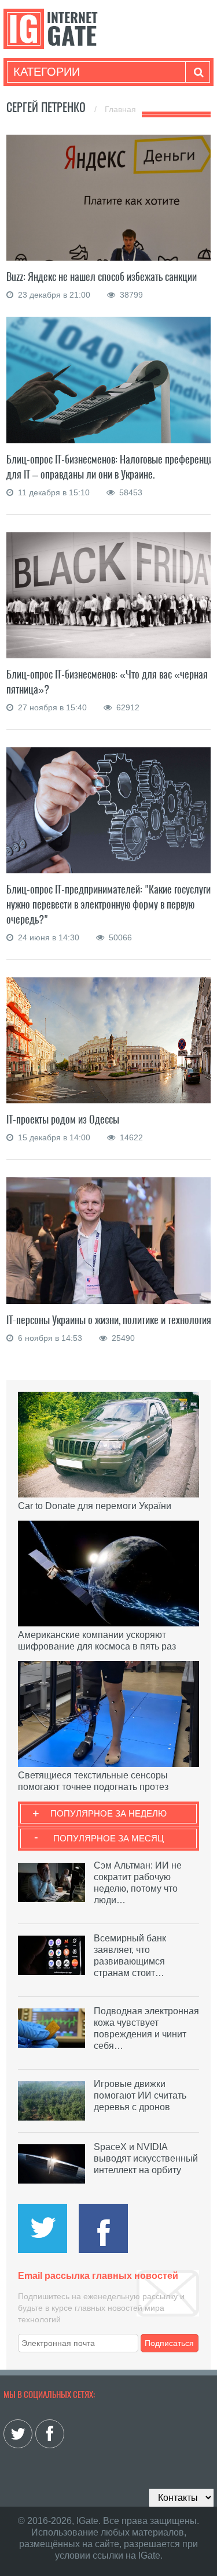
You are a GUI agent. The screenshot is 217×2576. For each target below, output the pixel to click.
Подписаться (169, 2343)
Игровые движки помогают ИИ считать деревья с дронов (140, 2095)
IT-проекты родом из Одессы (63, 1119)
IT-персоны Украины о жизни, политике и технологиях (111, 1320)
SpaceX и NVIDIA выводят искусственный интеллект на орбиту (146, 2158)
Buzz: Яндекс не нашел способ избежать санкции (102, 277)
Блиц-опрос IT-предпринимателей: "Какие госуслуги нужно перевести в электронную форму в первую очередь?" (108, 904)
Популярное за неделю (108, 1813)
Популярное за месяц (108, 1838)
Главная (120, 109)
